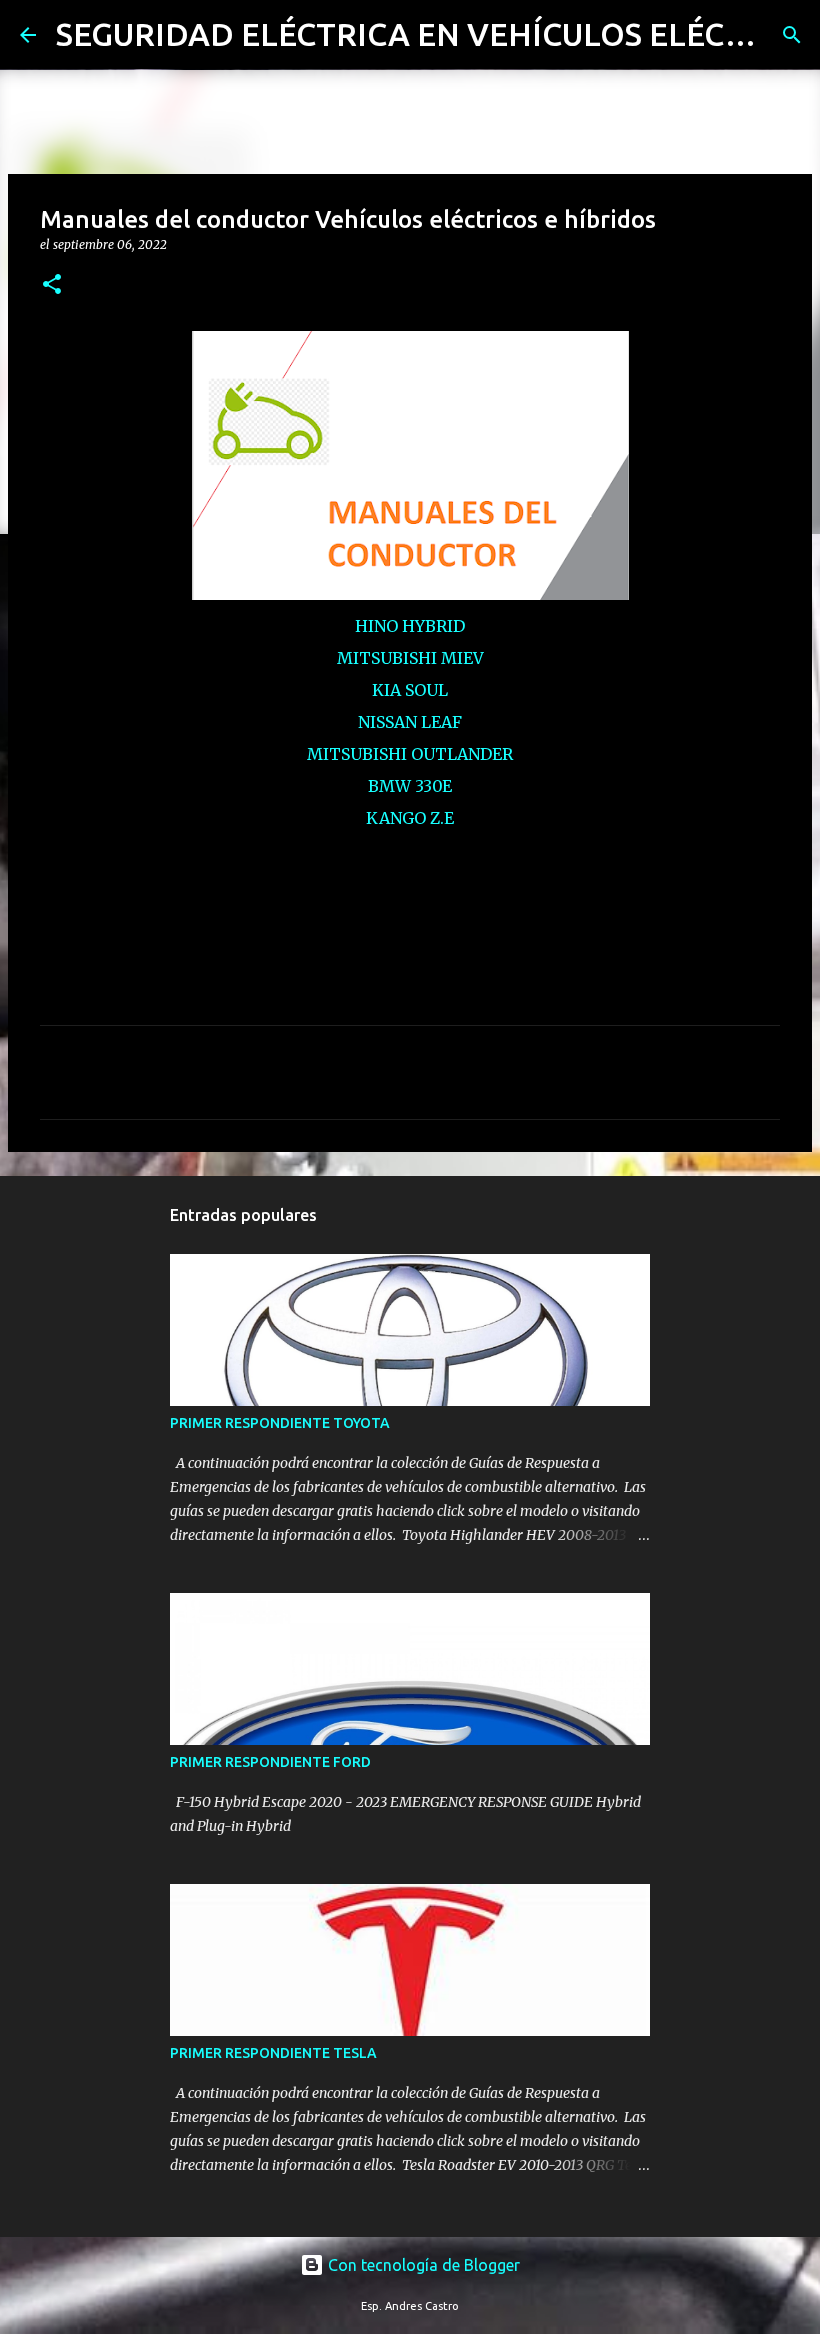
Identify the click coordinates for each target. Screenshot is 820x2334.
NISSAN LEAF (410, 722)
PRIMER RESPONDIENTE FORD (270, 1762)
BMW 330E (410, 786)
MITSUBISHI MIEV (410, 658)
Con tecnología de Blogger (422, 2265)
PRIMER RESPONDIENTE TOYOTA (280, 1423)
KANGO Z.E (410, 818)
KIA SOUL (410, 690)
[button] (52, 285)
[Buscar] (792, 35)
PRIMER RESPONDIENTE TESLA (273, 2053)
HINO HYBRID (410, 626)
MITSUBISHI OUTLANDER (410, 754)
